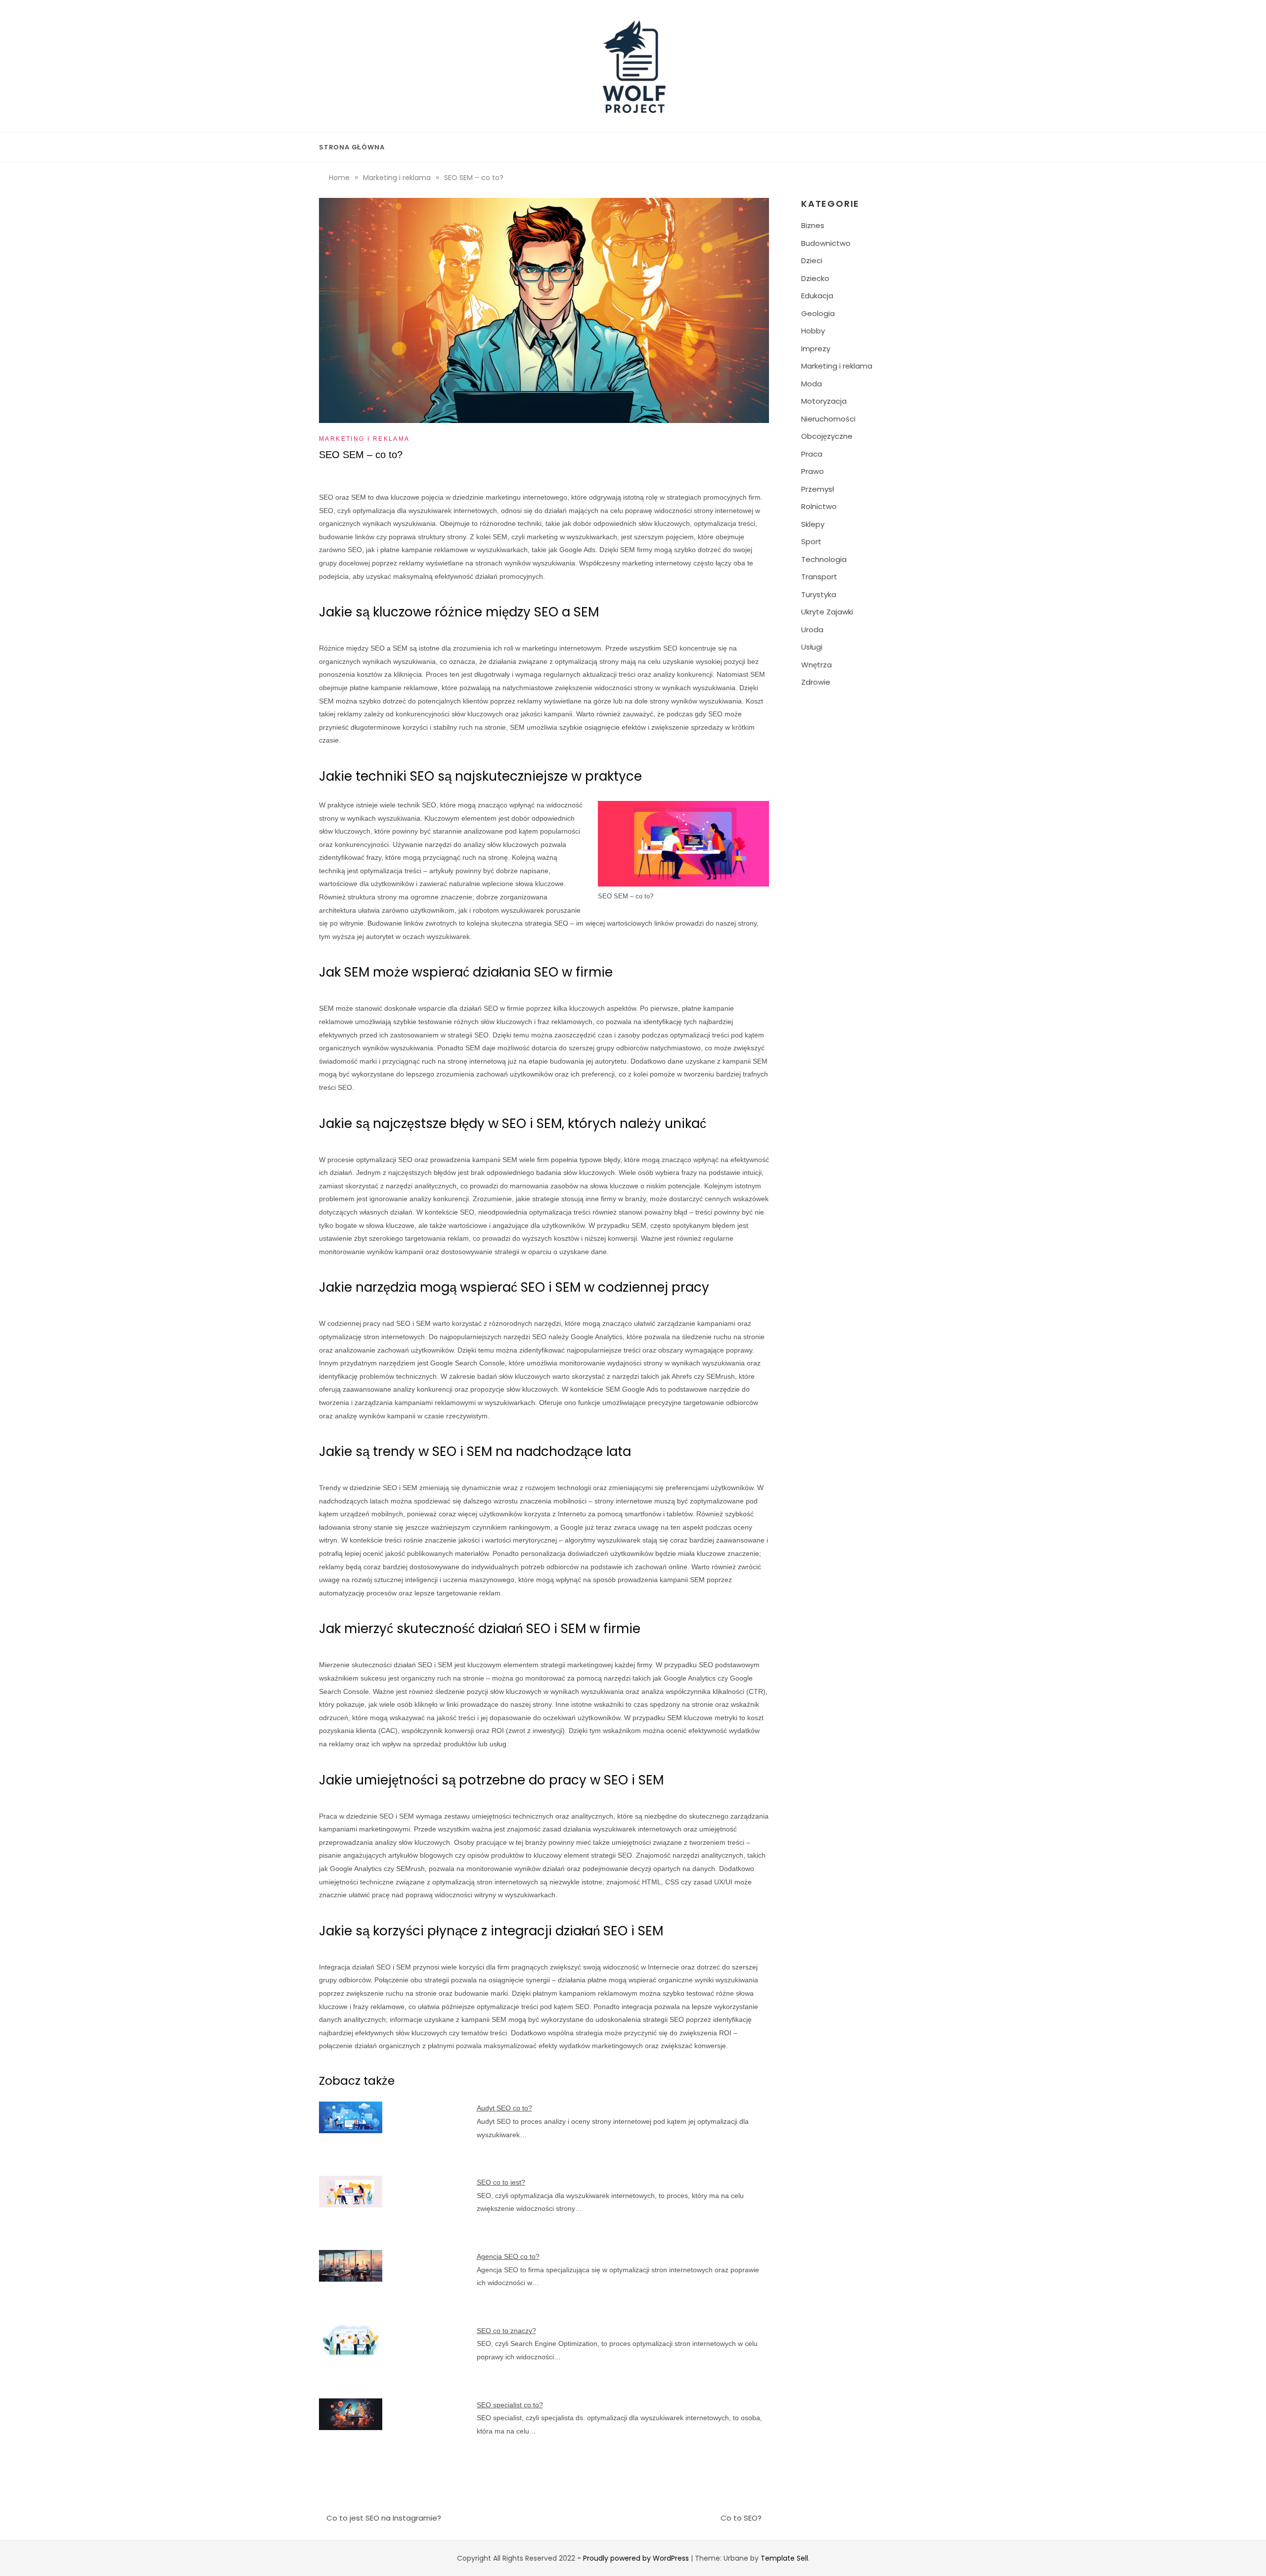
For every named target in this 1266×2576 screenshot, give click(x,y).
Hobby (813, 331)
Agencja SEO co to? (508, 2256)
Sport (811, 541)
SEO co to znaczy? (506, 2331)
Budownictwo (826, 243)
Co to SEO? (741, 2518)
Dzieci (812, 260)
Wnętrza (816, 665)
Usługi (812, 647)
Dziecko (815, 278)
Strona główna (352, 147)
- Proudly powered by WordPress (634, 2558)
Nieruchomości (828, 419)
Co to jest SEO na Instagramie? (384, 2518)
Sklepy (813, 524)
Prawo (813, 471)
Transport (819, 577)
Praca (812, 454)
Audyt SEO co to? (504, 2108)
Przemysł (817, 489)
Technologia (824, 559)
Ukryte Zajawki (827, 612)
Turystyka (819, 594)
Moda (812, 384)
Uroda (812, 630)
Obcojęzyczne (827, 436)
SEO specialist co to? (510, 2405)
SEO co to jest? (501, 2182)
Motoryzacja (824, 401)
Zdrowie (816, 682)
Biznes (813, 225)
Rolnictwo (819, 506)
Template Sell (784, 2558)
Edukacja (817, 296)
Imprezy (816, 349)
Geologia (818, 313)
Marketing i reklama (364, 439)
